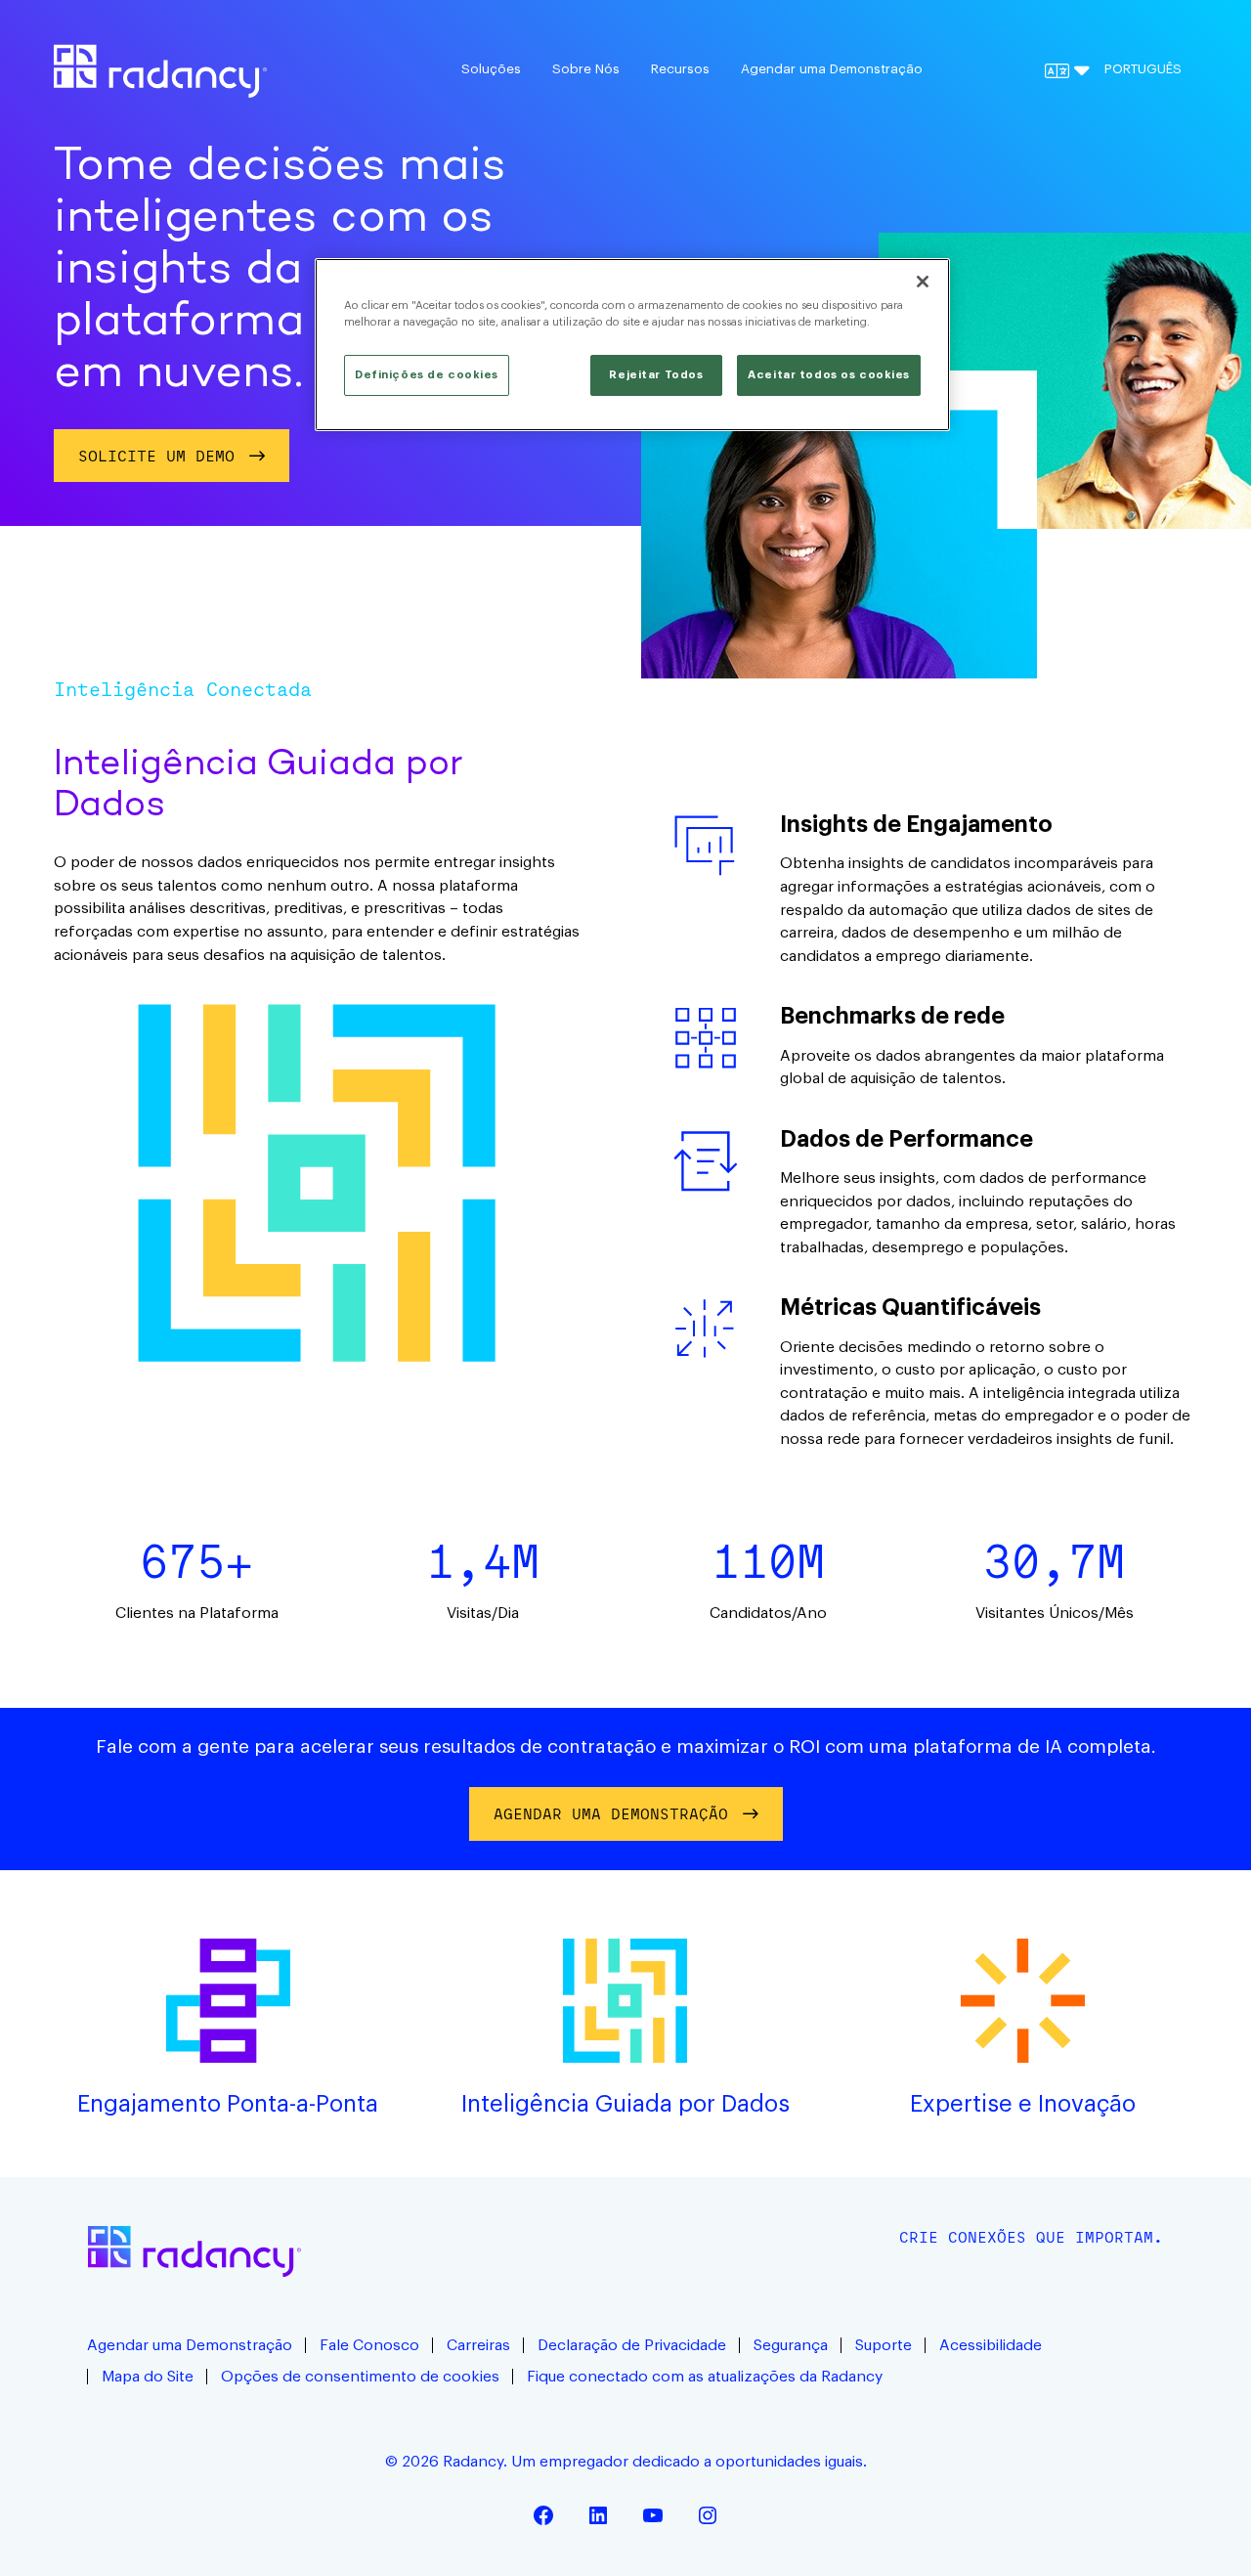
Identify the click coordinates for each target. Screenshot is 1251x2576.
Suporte (884, 2345)
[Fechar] (923, 282)
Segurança (791, 2345)
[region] (632, 345)
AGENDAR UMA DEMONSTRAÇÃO (611, 1814)
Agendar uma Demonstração (832, 69)
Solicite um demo (156, 456)
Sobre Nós (586, 69)
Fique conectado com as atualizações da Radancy (705, 2377)
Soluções (491, 69)
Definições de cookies (427, 375)
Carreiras (478, 2345)
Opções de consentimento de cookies (360, 2377)
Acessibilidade (991, 2345)
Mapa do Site (148, 2377)
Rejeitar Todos (656, 375)
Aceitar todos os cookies (829, 375)
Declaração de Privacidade (632, 2345)
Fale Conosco (369, 2345)
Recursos (680, 69)
